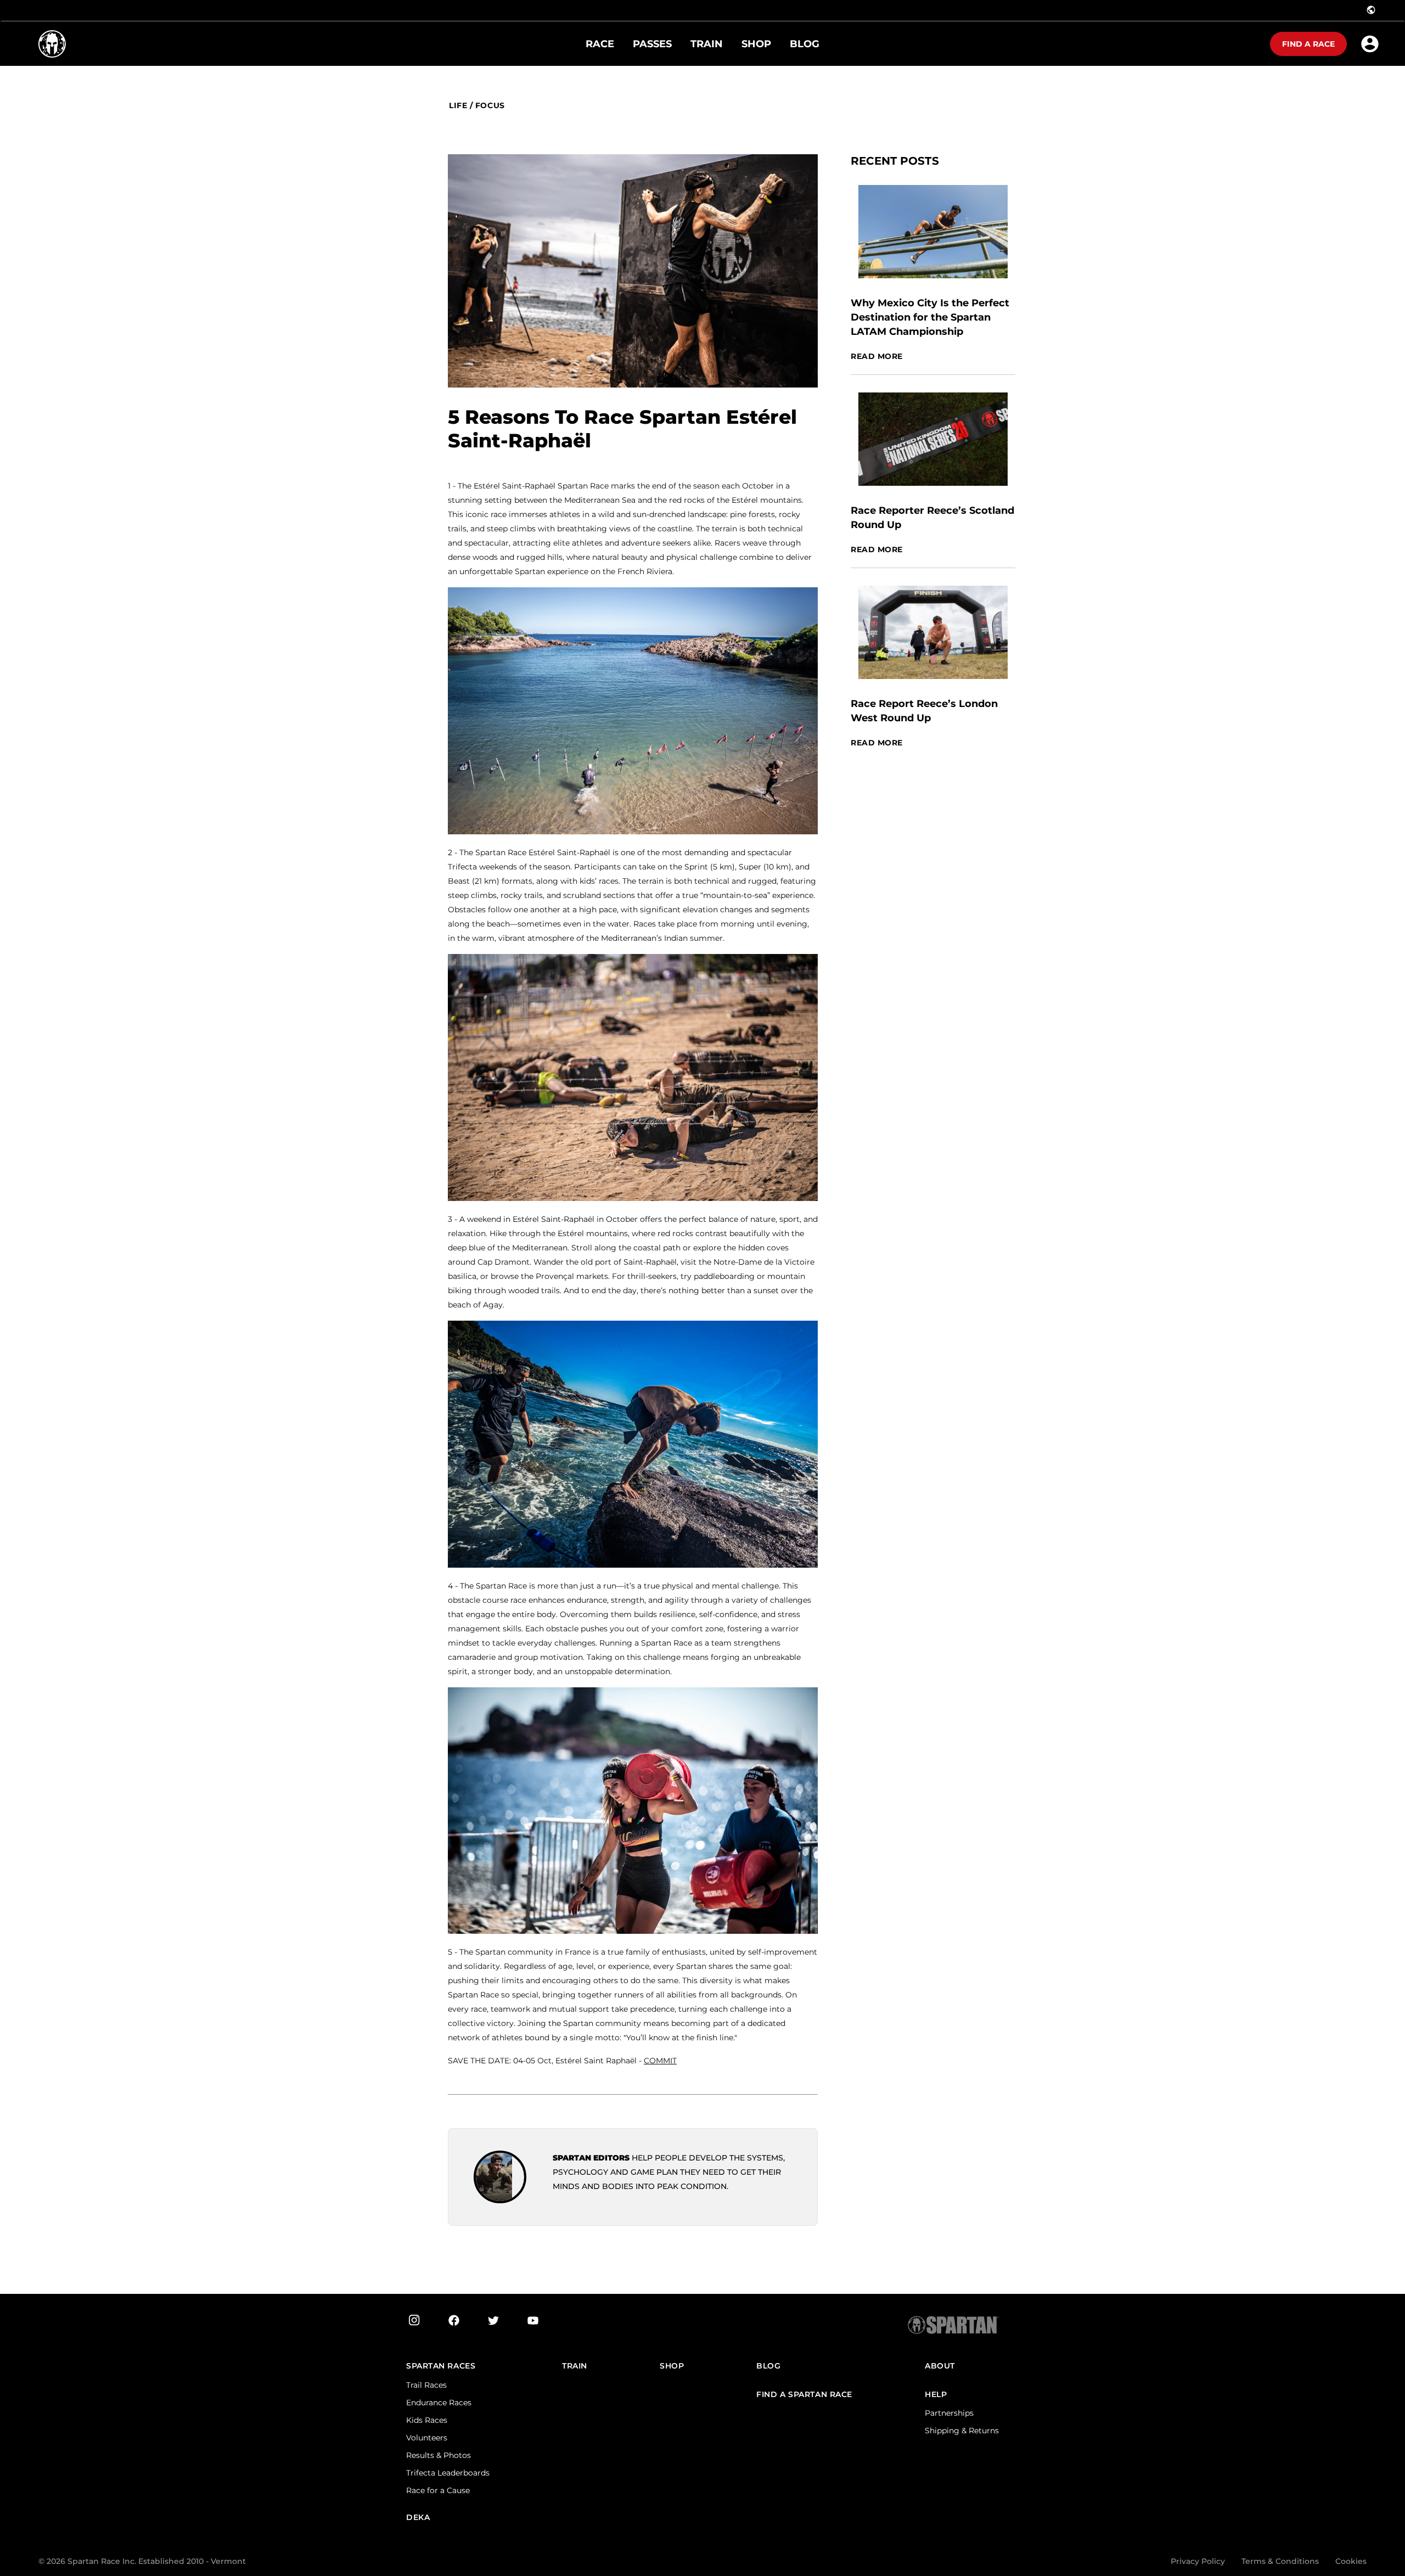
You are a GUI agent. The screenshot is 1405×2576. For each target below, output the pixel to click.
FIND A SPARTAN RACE (804, 2395)
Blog (768, 2366)
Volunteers (427, 2438)
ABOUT (940, 2366)
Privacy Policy (1198, 2561)
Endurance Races (439, 2403)
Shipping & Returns (962, 2431)
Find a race (1308, 44)
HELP (936, 2395)
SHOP (672, 2366)
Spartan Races (441, 2366)
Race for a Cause (438, 2490)
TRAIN (575, 2366)
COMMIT (660, 2061)
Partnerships (949, 2413)
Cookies (1351, 2561)
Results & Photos (439, 2455)
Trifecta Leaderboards (448, 2473)
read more (877, 357)
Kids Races (427, 2420)
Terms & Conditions (1280, 2561)
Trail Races (426, 2385)
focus (490, 106)
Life (458, 106)
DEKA (418, 2518)
